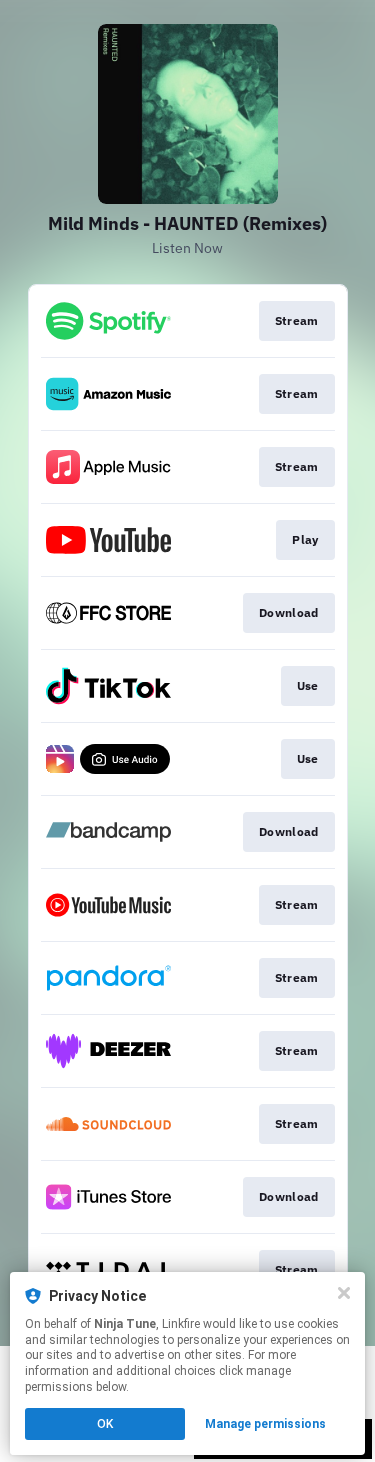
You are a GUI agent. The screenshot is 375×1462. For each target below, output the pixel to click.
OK (105, 1424)
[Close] (344, 1293)
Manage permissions (265, 1424)
